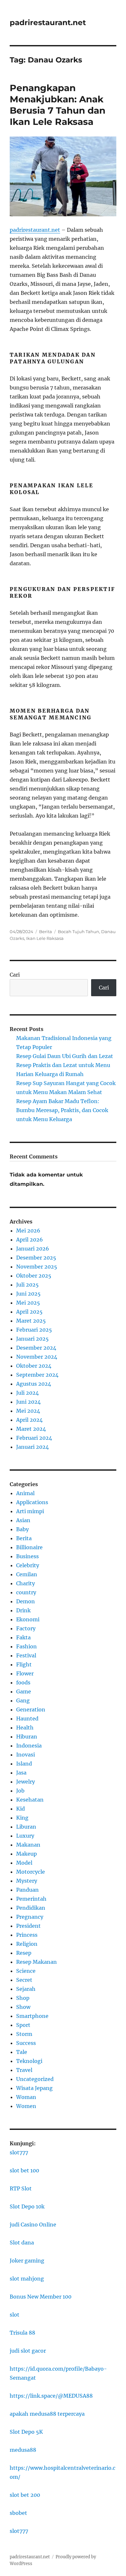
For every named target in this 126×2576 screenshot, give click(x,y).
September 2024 (37, 1375)
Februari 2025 (34, 1330)
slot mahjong (27, 2279)
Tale (22, 2052)
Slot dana (22, 2243)
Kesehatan (30, 1800)
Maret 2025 (31, 1321)
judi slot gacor (28, 2351)
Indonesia (29, 1746)
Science (26, 1971)
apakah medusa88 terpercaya (47, 2414)
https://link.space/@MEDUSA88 (51, 2396)
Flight (24, 1664)
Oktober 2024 (34, 1366)
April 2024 (29, 1420)
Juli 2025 (27, 1285)
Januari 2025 (32, 1339)
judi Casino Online (33, 2225)
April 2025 (29, 1312)
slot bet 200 (25, 2495)
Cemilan (27, 1574)
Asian (23, 1520)
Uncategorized (35, 2079)
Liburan (26, 1827)
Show (23, 2007)
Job (20, 1791)
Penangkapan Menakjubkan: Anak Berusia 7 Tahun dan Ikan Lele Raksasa (58, 105)
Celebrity (28, 1565)
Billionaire (29, 1547)
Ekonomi (28, 1619)
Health (25, 1728)
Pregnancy (30, 1917)
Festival (26, 1655)
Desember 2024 (36, 1348)
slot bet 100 (24, 2170)
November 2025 (37, 1267)
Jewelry (26, 1782)
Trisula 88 (22, 2333)
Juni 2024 (28, 1402)
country (26, 1592)
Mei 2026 (28, 1231)
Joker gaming (27, 2261)
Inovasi (26, 1755)
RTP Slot (21, 2188)
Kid (21, 1809)
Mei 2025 (28, 1303)
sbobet (18, 2513)
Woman (26, 2097)
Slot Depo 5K (26, 2432)
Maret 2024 (31, 1429)
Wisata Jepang (34, 2088)
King (22, 1818)
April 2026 (30, 1240)
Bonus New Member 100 (41, 2297)
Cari (15, 975)
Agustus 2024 (34, 1384)
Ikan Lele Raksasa (45, 938)
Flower (25, 1673)
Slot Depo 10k (27, 2206)
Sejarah (26, 1989)
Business (27, 1556)
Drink (23, 1610)
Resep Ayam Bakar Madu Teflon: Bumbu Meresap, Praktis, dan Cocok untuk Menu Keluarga (62, 1110)
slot (15, 2315)
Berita (46, 932)
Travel (24, 2070)
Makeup (26, 1854)
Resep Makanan (37, 1962)
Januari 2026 (33, 1249)
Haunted (27, 1719)
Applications (32, 1502)
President (28, 1926)
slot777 (19, 2152)
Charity (26, 1583)
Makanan (28, 1845)
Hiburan (27, 1737)
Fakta (23, 1637)
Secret (24, 1980)
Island (24, 1764)
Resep (24, 1953)
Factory (26, 1628)
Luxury (25, 1836)
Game (24, 1691)
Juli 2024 (27, 1393)
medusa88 (23, 2450)
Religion (27, 1944)
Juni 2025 (28, 1294)
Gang (23, 1700)
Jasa (21, 1773)
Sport (23, 2025)
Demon (26, 1601)
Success (26, 2043)
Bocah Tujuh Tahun (79, 932)
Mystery (27, 1881)
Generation (31, 1710)
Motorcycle (31, 1872)
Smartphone (32, 2016)
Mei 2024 (28, 1411)
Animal (25, 1493)
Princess (27, 1935)
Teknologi (29, 2061)
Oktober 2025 (34, 1276)
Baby (22, 1529)
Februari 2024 (34, 1438)
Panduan (27, 1890)
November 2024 (37, 1357)
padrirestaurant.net (48, 23)
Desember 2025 (36, 1258)
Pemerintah (31, 1899)
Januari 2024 (32, 1447)
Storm (24, 2034)
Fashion (26, 1646)
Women (26, 2106)
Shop (23, 1998)
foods (23, 1682)
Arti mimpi (30, 1511)
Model (24, 1863)
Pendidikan (31, 1908)
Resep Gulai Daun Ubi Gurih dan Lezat (65, 1056)
